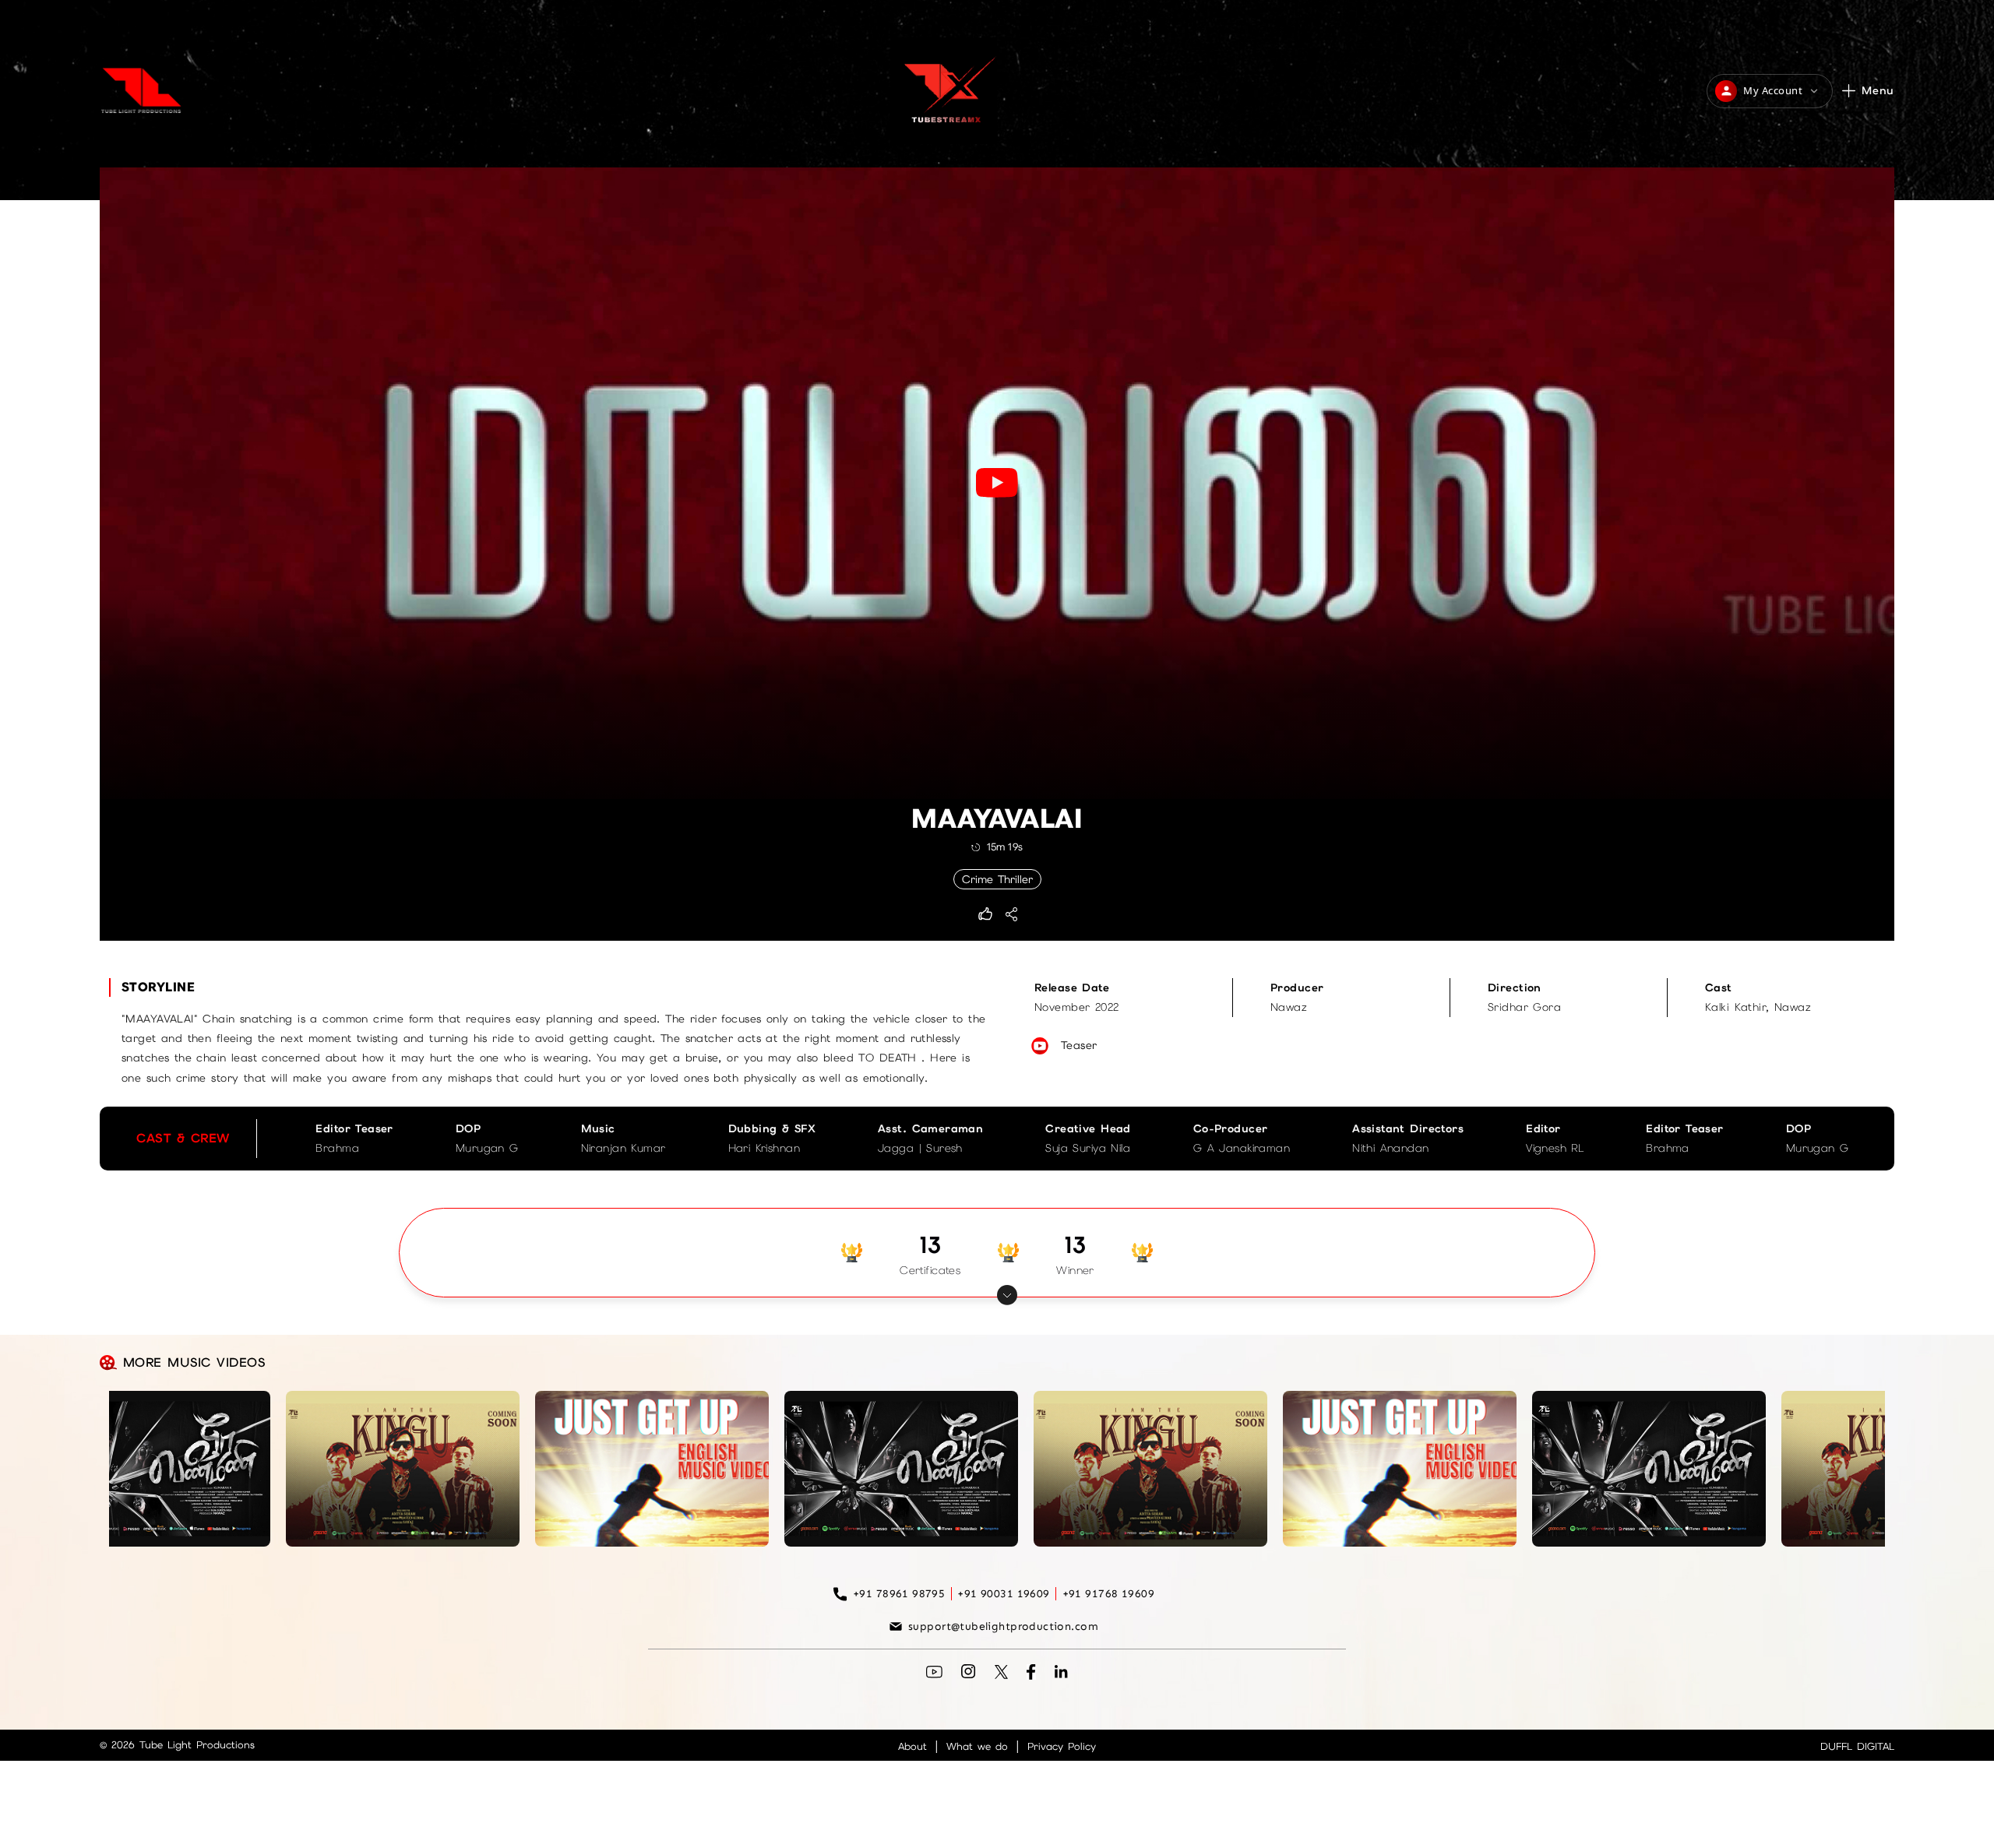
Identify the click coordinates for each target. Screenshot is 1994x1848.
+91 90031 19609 (1003, 1594)
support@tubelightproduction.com (1003, 1626)
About (912, 1746)
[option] (314, 1139)
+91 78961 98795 (899, 1594)
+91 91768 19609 (1108, 1594)
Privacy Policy (1062, 1746)
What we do (977, 1746)
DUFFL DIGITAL (1857, 1746)
